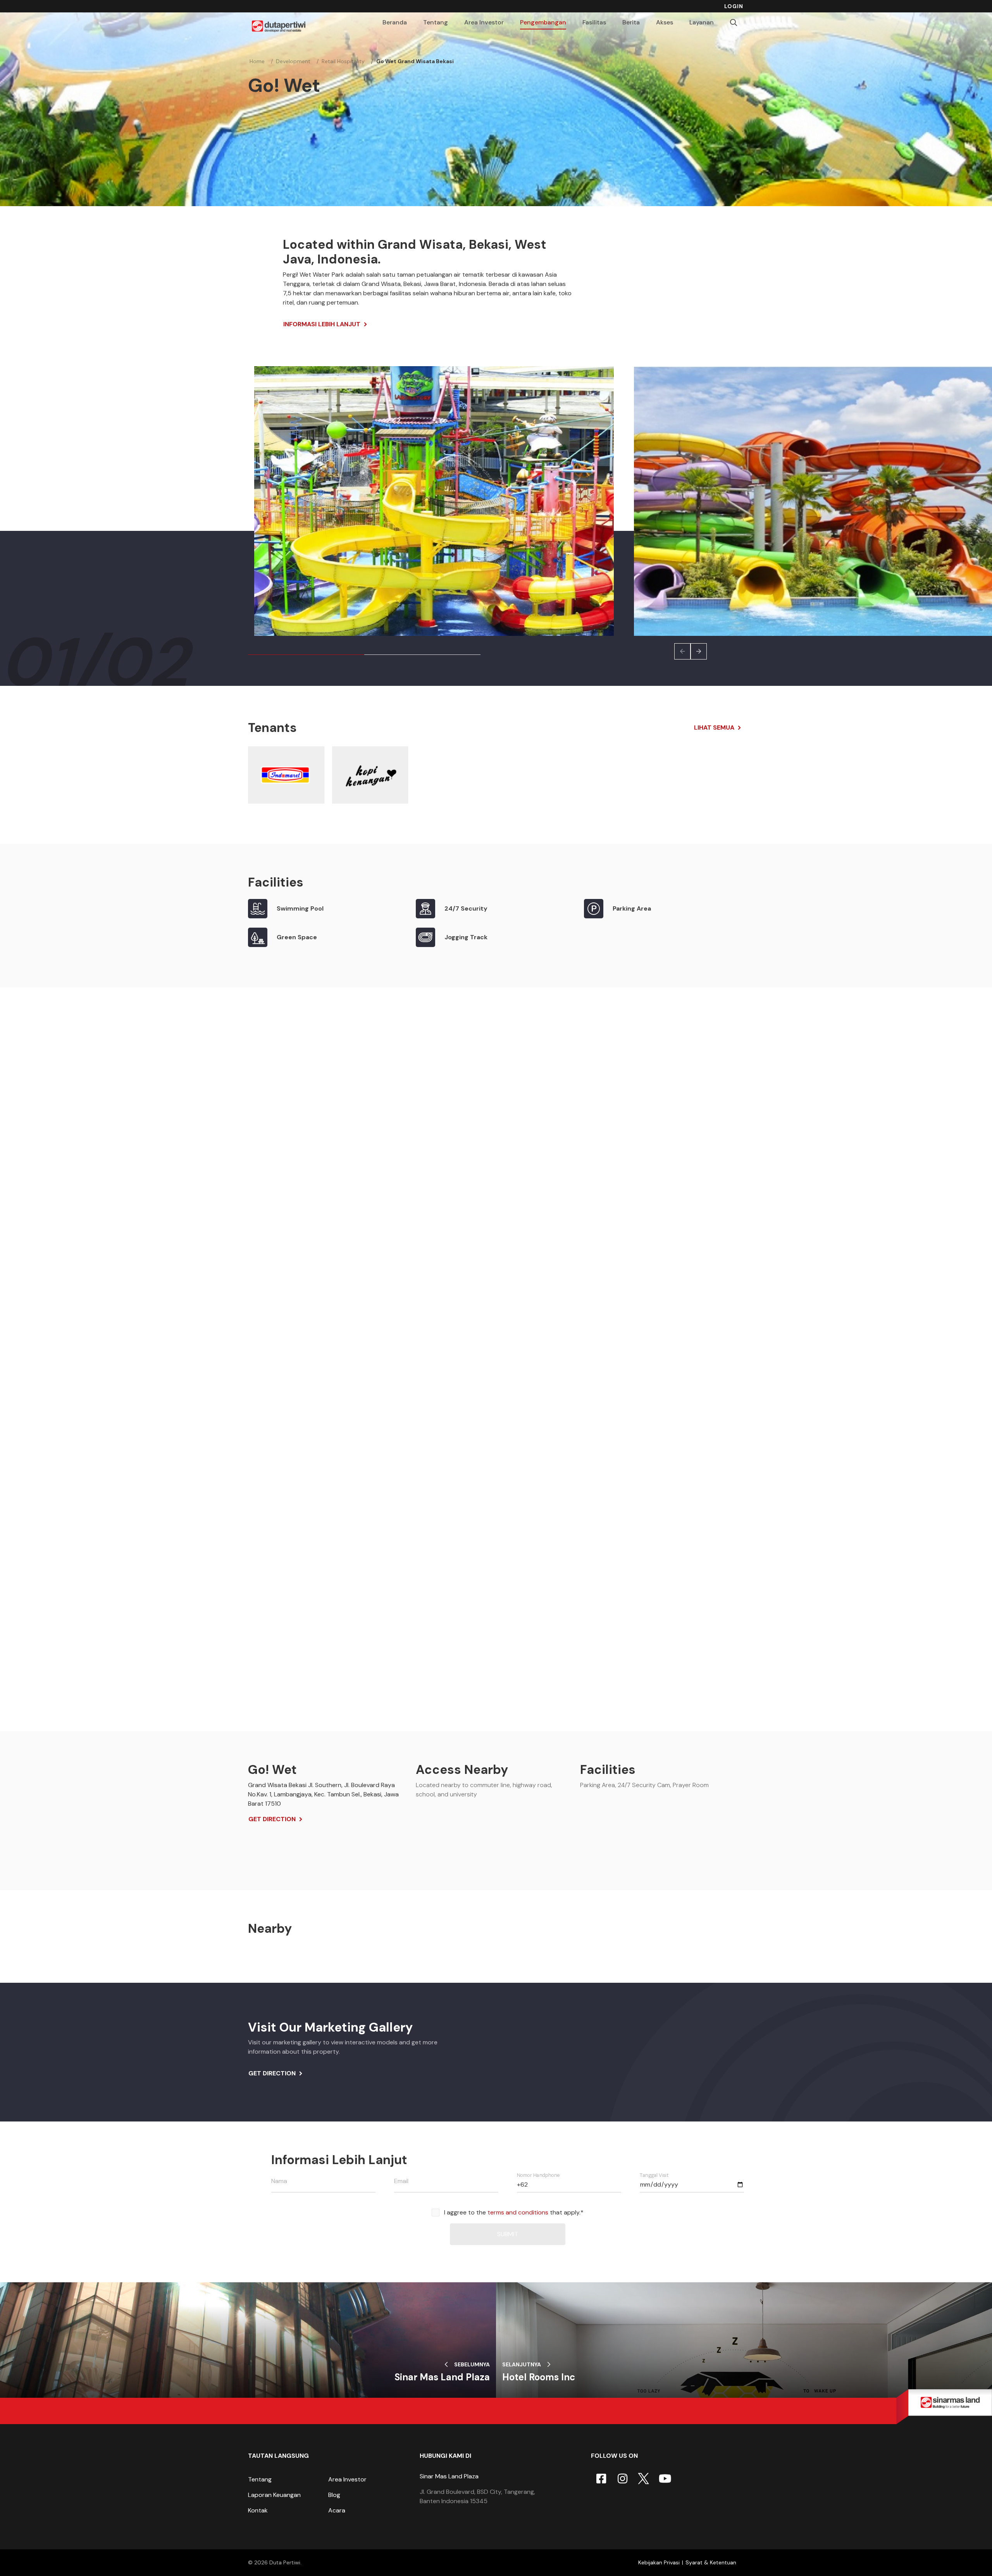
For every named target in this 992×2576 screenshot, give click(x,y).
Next (699, 651)
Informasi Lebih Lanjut (322, 324)
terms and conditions (518, 2212)
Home (257, 61)
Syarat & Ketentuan (711, 2562)
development (293, 61)
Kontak (258, 2510)
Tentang (260, 2479)
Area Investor (347, 2479)
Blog (334, 2495)
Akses (665, 22)
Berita (631, 22)
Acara (337, 2510)
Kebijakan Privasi (659, 2562)
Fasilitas (594, 22)
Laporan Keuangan (274, 2495)
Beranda (395, 22)
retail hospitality (343, 61)
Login (734, 6)
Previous (682, 651)
